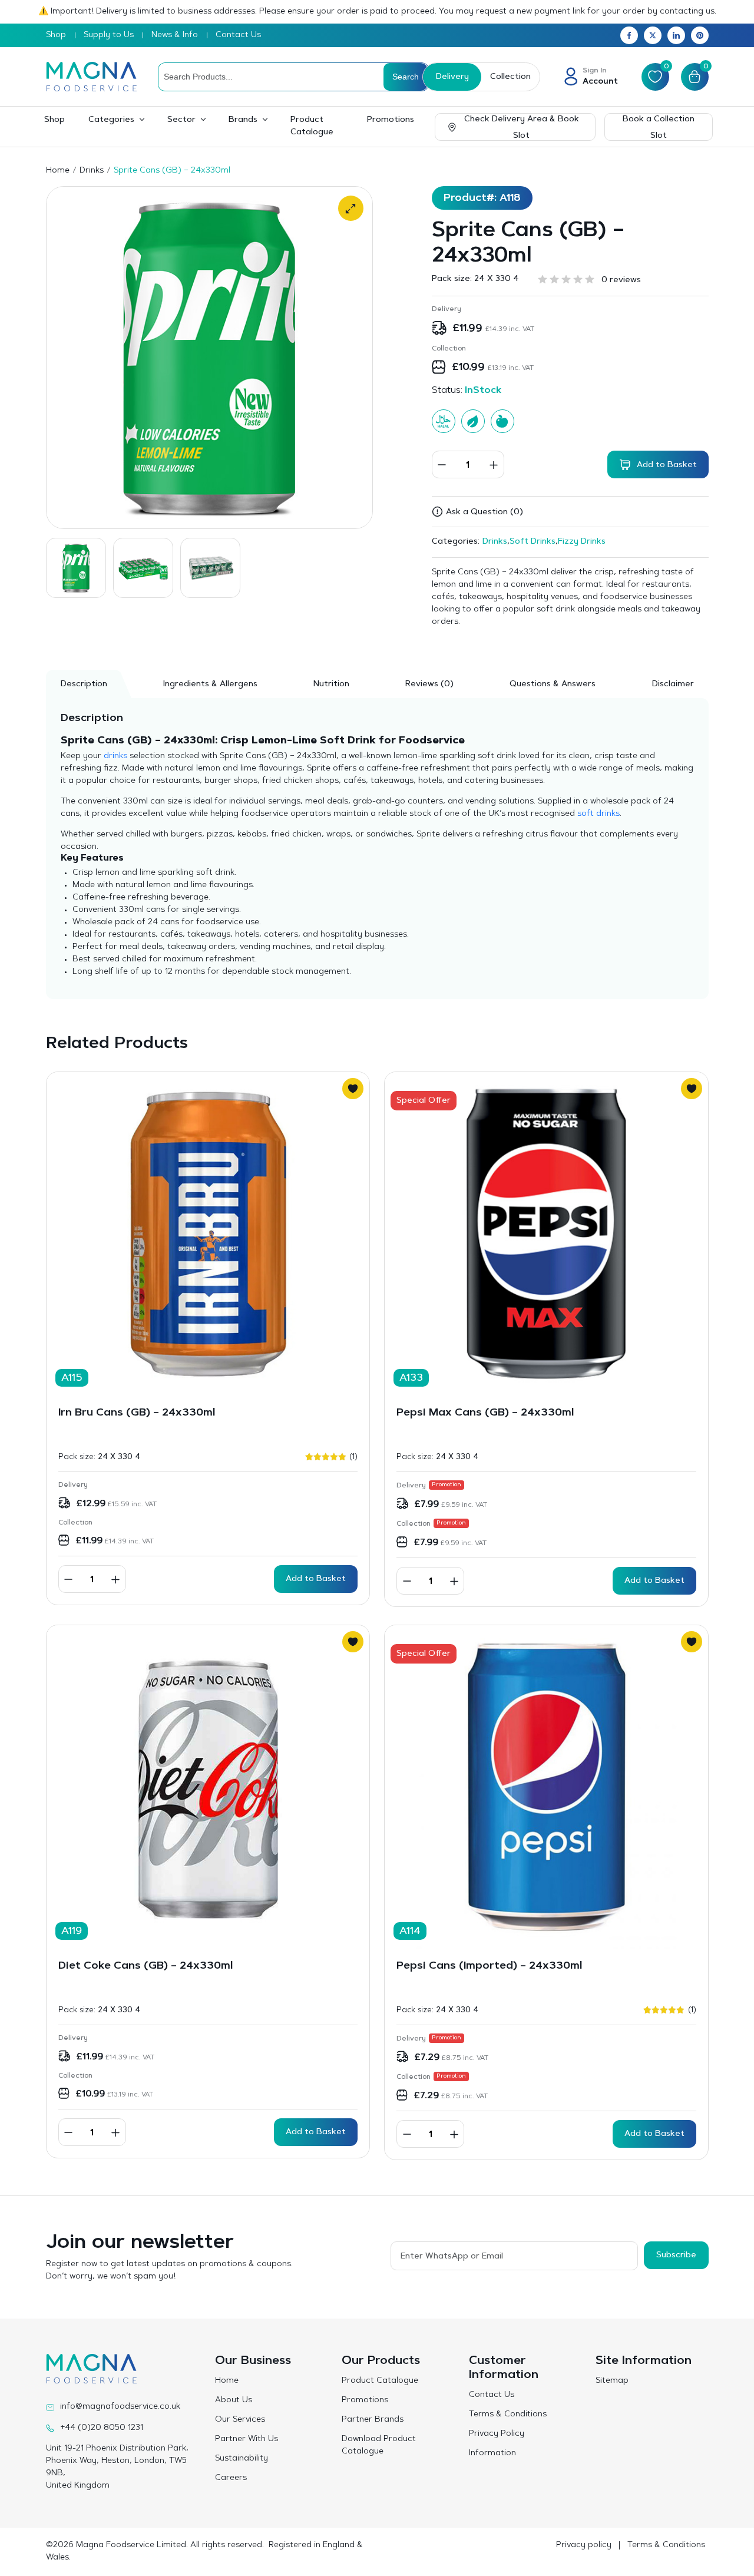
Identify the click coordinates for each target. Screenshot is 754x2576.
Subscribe (676, 2256)
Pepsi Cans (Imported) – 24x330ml (489, 1966)
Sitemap (612, 2381)
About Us (234, 2400)
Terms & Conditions (508, 2415)
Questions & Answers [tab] (553, 684)
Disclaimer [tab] (673, 684)
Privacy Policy (497, 2434)
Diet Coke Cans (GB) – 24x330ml (145, 1966)
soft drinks (598, 814)
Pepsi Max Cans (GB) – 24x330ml (485, 1413)
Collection (510, 77)
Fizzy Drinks (582, 542)
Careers (231, 2478)
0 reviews (621, 280)
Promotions (391, 120)
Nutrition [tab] (331, 684)
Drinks (92, 171)
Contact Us (238, 35)
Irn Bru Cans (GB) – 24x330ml (137, 1413)
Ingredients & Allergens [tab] (210, 684)
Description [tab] (84, 684)
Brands (243, 120)
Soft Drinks (533, 542)
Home (58, 171)
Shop (56, 35)
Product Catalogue (312, 126)
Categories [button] (111, 120)
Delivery (452, 77)
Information (492, 2453)
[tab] (429, 684)
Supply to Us (109, 35)
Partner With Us (247, 2439)
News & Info (175, 35)
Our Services (240, 2420)
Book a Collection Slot (659, 128)
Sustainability (242, 2459)
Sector (181, 120)
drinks (115, 756)
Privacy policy (584, 2545)
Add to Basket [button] (316, 1579)
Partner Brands (373, 2420)
